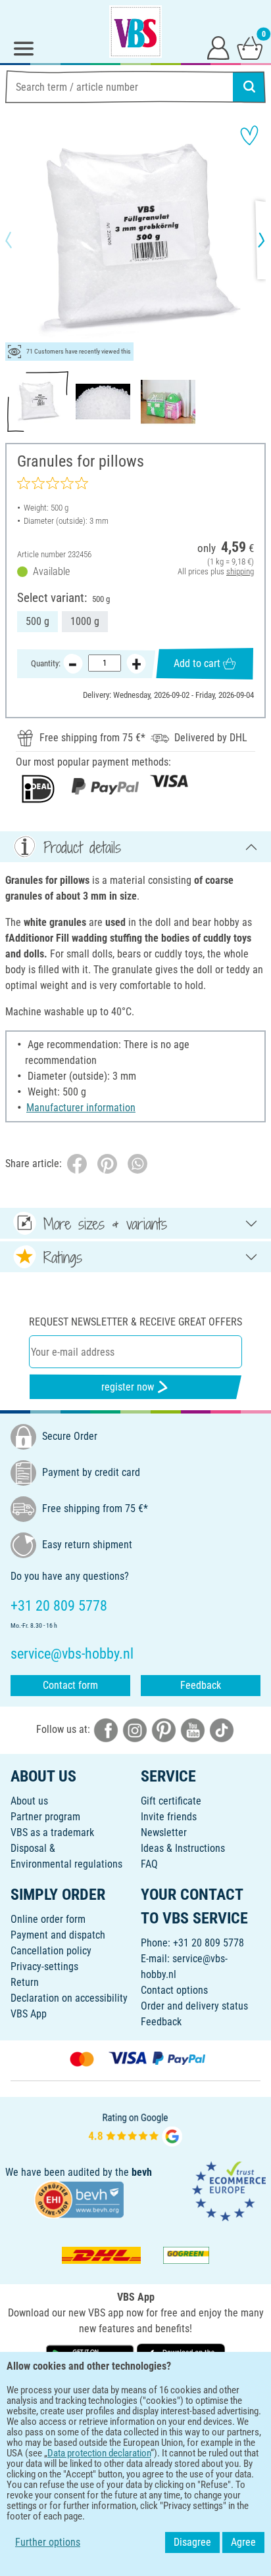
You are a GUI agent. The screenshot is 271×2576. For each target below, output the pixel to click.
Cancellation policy (51, 1951)
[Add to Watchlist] (249, 135)
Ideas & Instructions (183, 1848)
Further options (48, 2542)
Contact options (174, 1990)
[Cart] (250, 47)
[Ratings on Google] (135, 2128)
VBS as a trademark (52, 1832)
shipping (240, 571)
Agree (243, 2542)
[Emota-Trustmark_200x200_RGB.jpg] (229, 2191)
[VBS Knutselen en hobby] (135, 32)
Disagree (192, 2542)
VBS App (29, 2014)
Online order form (48, 1919)
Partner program (45, 1817)
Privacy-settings (44, 1966)
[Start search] (249, 87)
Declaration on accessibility (69, 1998)
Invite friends (169, 1817)
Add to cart (197, 663)
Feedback (201, 1685)
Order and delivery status (194, 2006)
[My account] (218, 47)
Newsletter (164, 1832)
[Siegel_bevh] (79, 2198)
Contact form (70, 1685)
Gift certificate (171, 1801)
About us (29, 1801)
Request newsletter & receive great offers (135, 1322)
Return (25, 1982)
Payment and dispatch (58, 1935)
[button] (20, 240)
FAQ (149, 1864)
